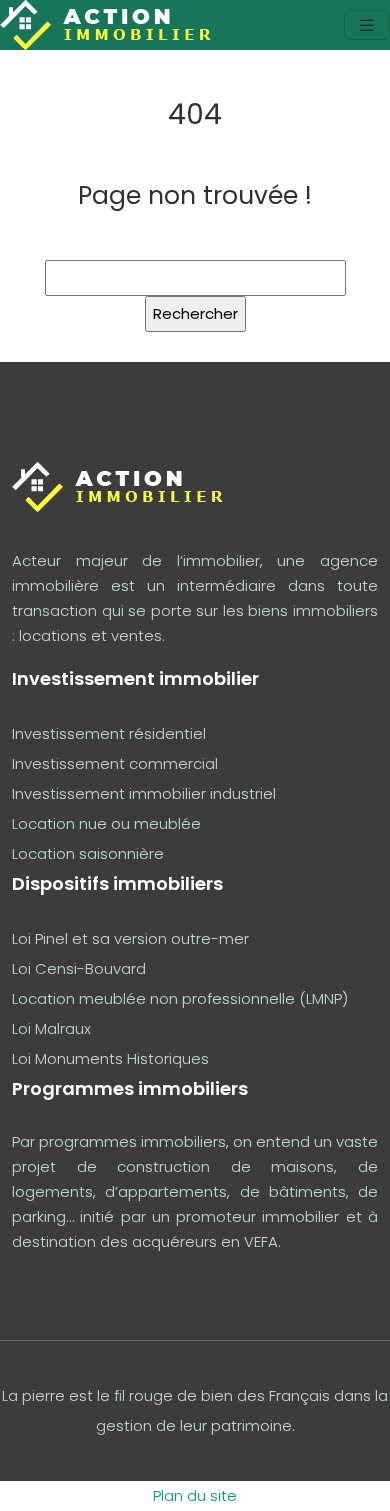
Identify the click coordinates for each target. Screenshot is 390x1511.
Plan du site (195, 1495)
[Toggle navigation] (367, 25)
